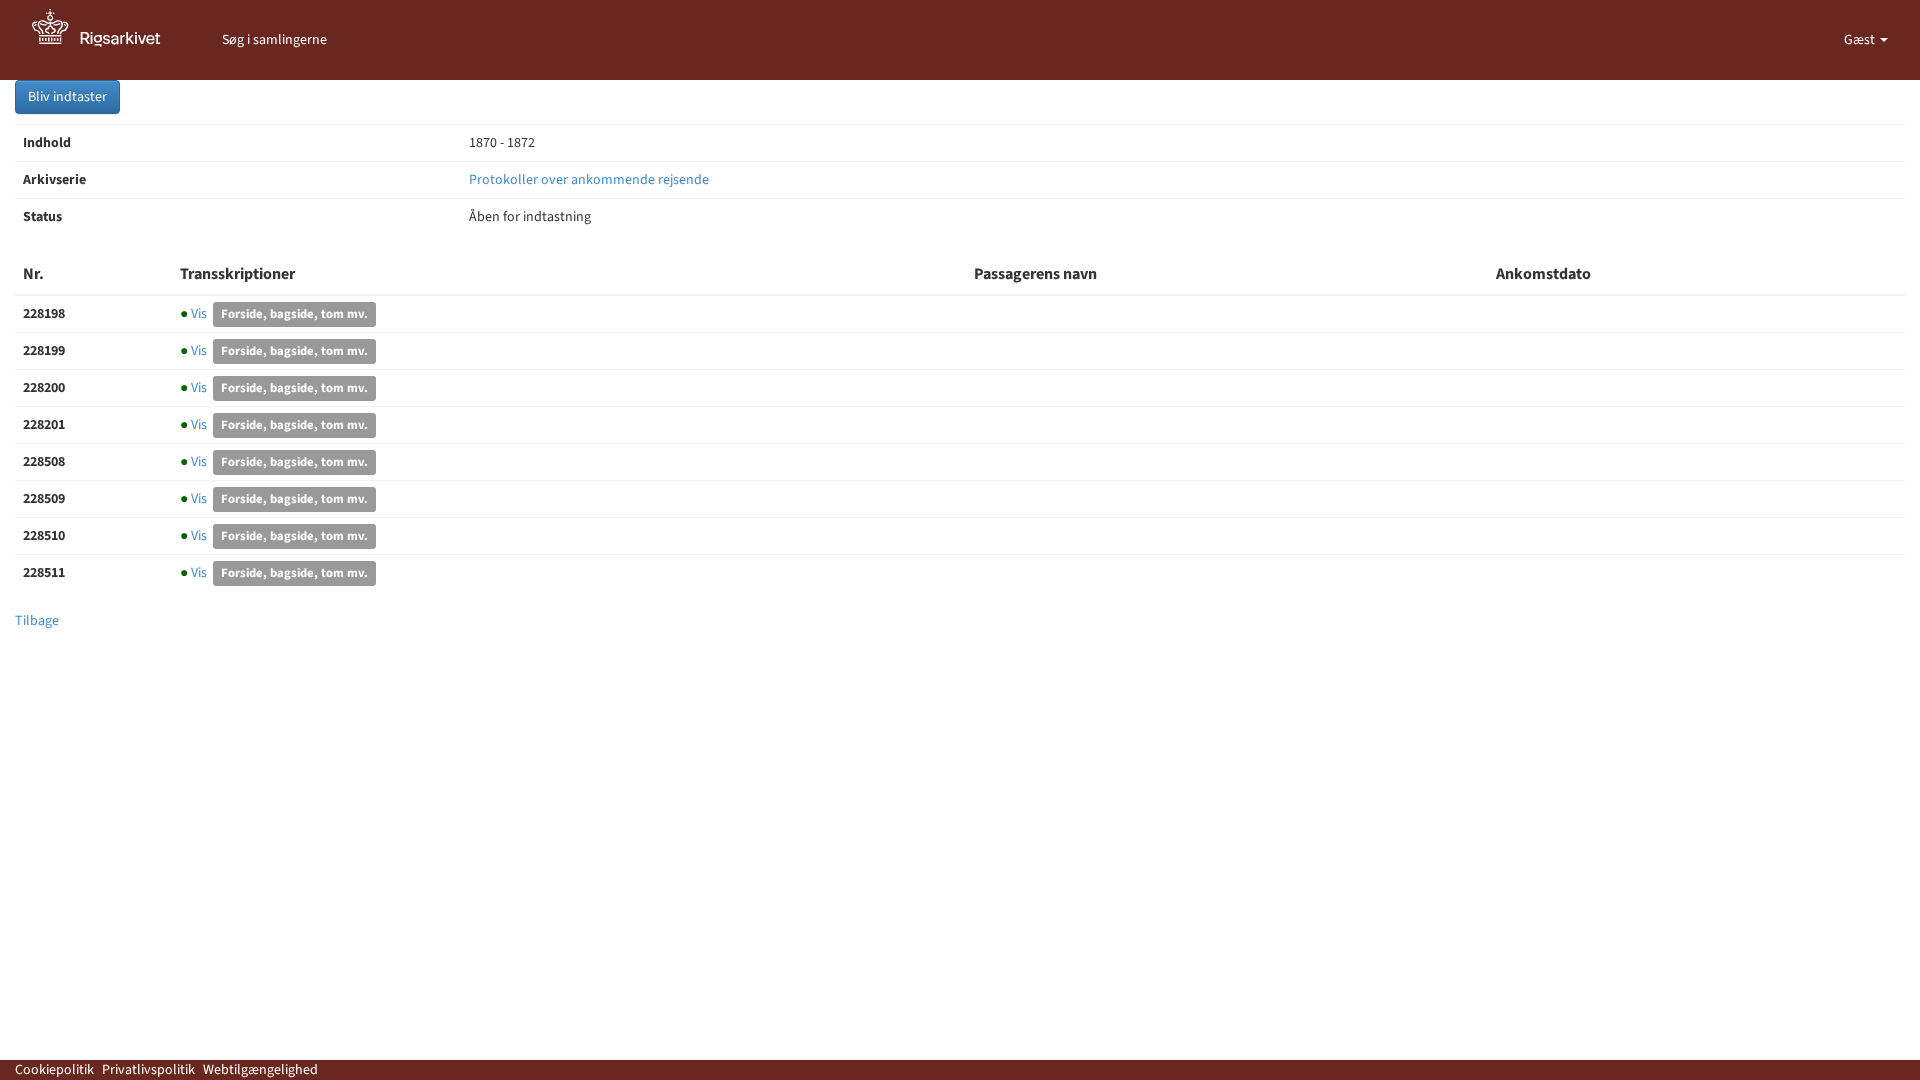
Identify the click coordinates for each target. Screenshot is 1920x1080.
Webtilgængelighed (260, 1070)
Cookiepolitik (54, 1070)
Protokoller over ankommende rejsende (589, 180)
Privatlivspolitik (148, 1070)
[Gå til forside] (107, 40)
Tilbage (37, 621)
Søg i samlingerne (274, 40)
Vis (195, 314)
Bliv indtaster (67, 97)
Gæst (1861, 40)
